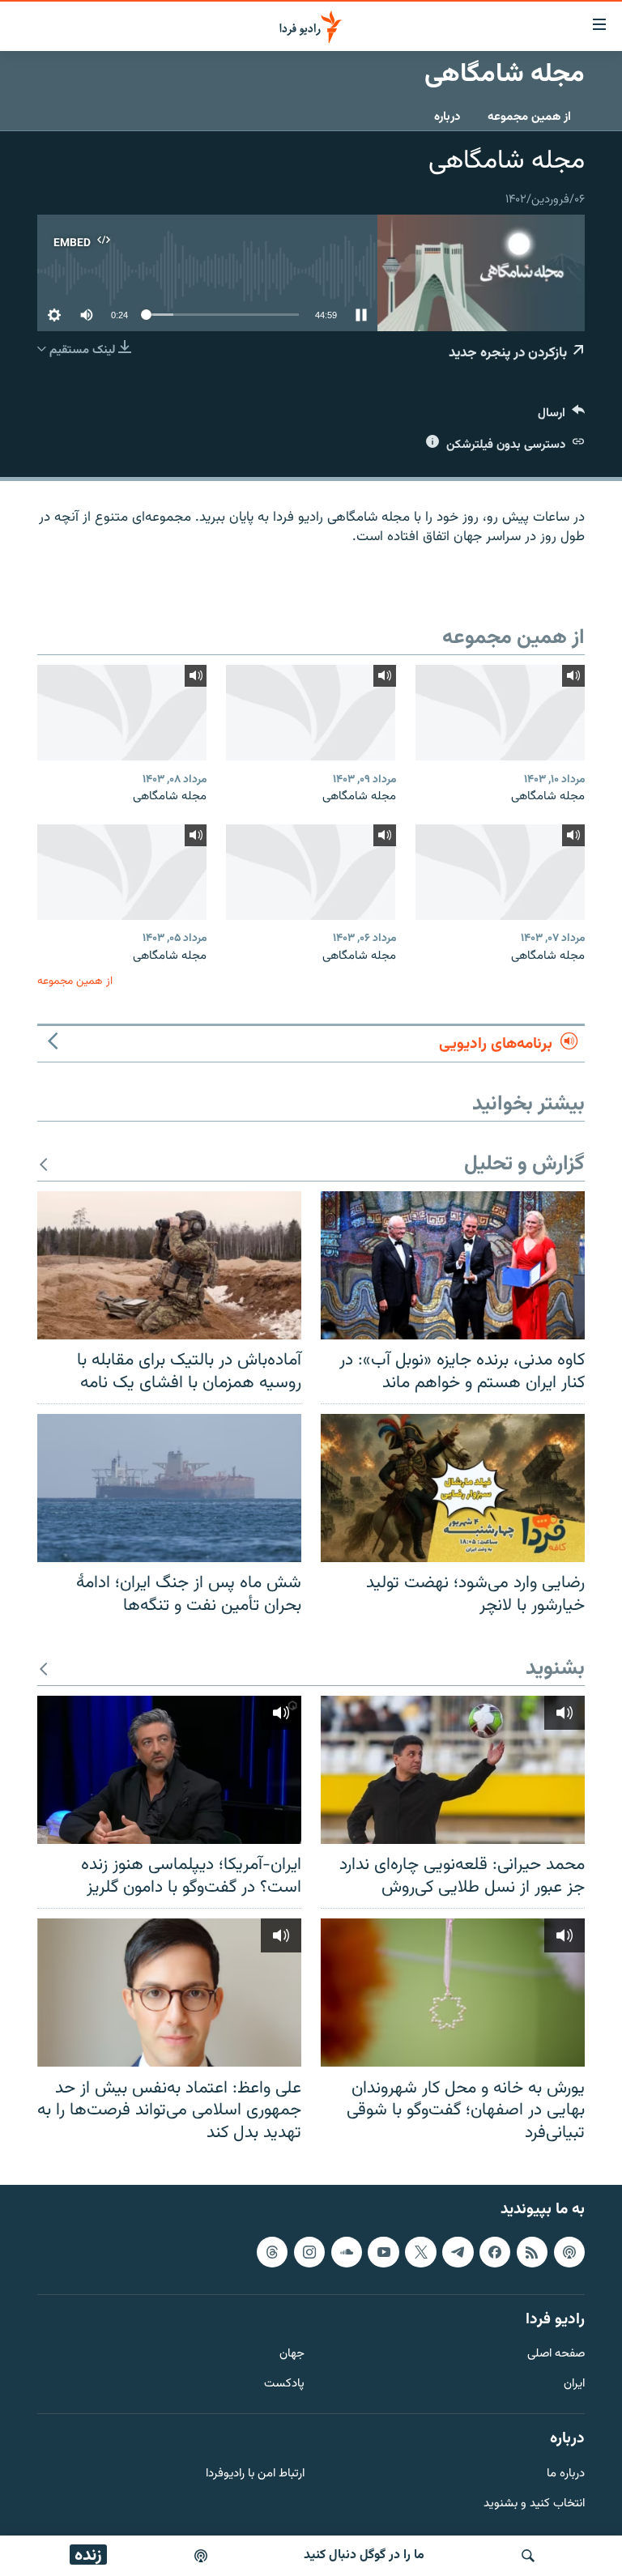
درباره (447, 117)
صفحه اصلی (556, 2355)
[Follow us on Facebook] (495, 2252)
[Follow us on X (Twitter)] (420, 2252)
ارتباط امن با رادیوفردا (255, 2474)
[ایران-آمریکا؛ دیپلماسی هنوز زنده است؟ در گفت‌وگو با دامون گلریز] (169, 1770)
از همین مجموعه (529, 117)
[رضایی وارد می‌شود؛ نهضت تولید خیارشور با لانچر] (453, 1488)
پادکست (284, 2384)
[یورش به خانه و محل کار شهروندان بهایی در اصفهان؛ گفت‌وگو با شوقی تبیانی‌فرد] (453, 1993)
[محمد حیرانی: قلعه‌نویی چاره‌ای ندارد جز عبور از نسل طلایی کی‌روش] (453, 1770)
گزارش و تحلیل (524, 1165)
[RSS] (532, 2252)
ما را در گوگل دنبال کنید (364, 2555)
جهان (292, 2355)
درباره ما (566, 2474)
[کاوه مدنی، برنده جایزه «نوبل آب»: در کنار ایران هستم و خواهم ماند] (453, 1265)
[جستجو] (528, 2556)
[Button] (561, 417)
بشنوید (555, 1669)
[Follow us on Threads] (272, 2252)
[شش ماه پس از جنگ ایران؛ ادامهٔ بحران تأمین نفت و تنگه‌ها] (169, 1488)
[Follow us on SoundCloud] (347, 2252)
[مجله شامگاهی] (500, 713)
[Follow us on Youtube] (383, 2252)
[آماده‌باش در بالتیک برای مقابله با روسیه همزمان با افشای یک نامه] (169, 1265)
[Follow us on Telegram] (458, 2252)
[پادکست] (201, 2556)
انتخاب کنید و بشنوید (534, 2504)
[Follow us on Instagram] (309, 2252)
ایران (574, 2384)
